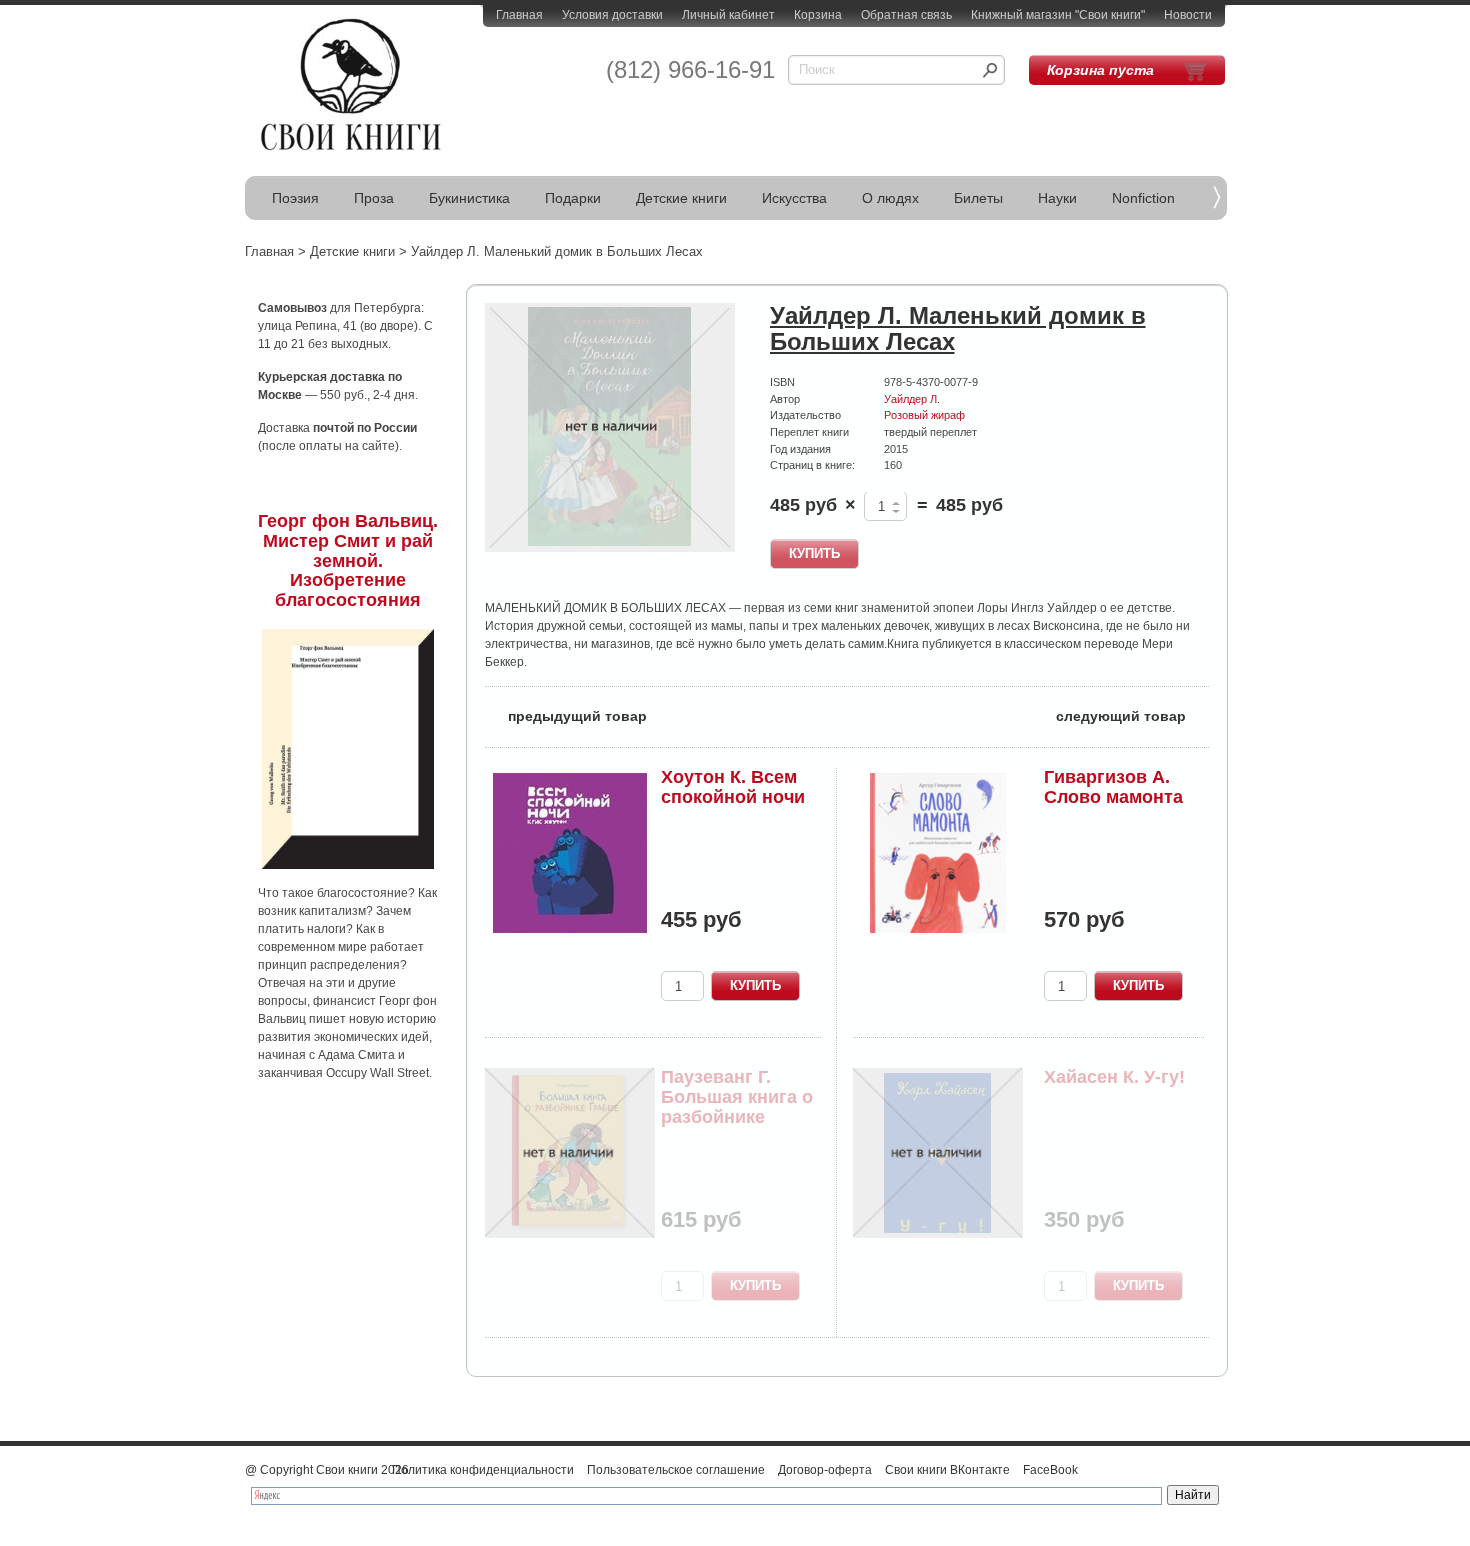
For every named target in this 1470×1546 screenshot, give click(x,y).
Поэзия (295, 198)
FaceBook (1050, 1470)
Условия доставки (612, 15)
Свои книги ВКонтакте (947, 1470)
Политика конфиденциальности (483, 1470)
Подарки (573, 198)
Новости (1188, 15)
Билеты (978, 198)
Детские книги (681, 198)
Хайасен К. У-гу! (1114, 1077)
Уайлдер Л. (912, 399)
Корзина (818, 15)
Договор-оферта (825, 1470)
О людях (890, 198)
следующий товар (1132, 714)
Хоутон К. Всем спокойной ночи (733, 787)
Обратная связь (906, 15)
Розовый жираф (924, 415)
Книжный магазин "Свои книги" (1058, 15)
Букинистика (469, 198)
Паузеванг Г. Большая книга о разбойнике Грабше (737, 1106)
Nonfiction (1143, 198)
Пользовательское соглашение (676, 1470)
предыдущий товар (566, 714)
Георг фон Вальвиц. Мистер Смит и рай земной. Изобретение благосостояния (348, 560)
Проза (374, 198)
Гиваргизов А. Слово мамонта (1113, 787)
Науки (1057, 198)
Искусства (794, 198)
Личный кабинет (728, 15)
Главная (519, 15)
